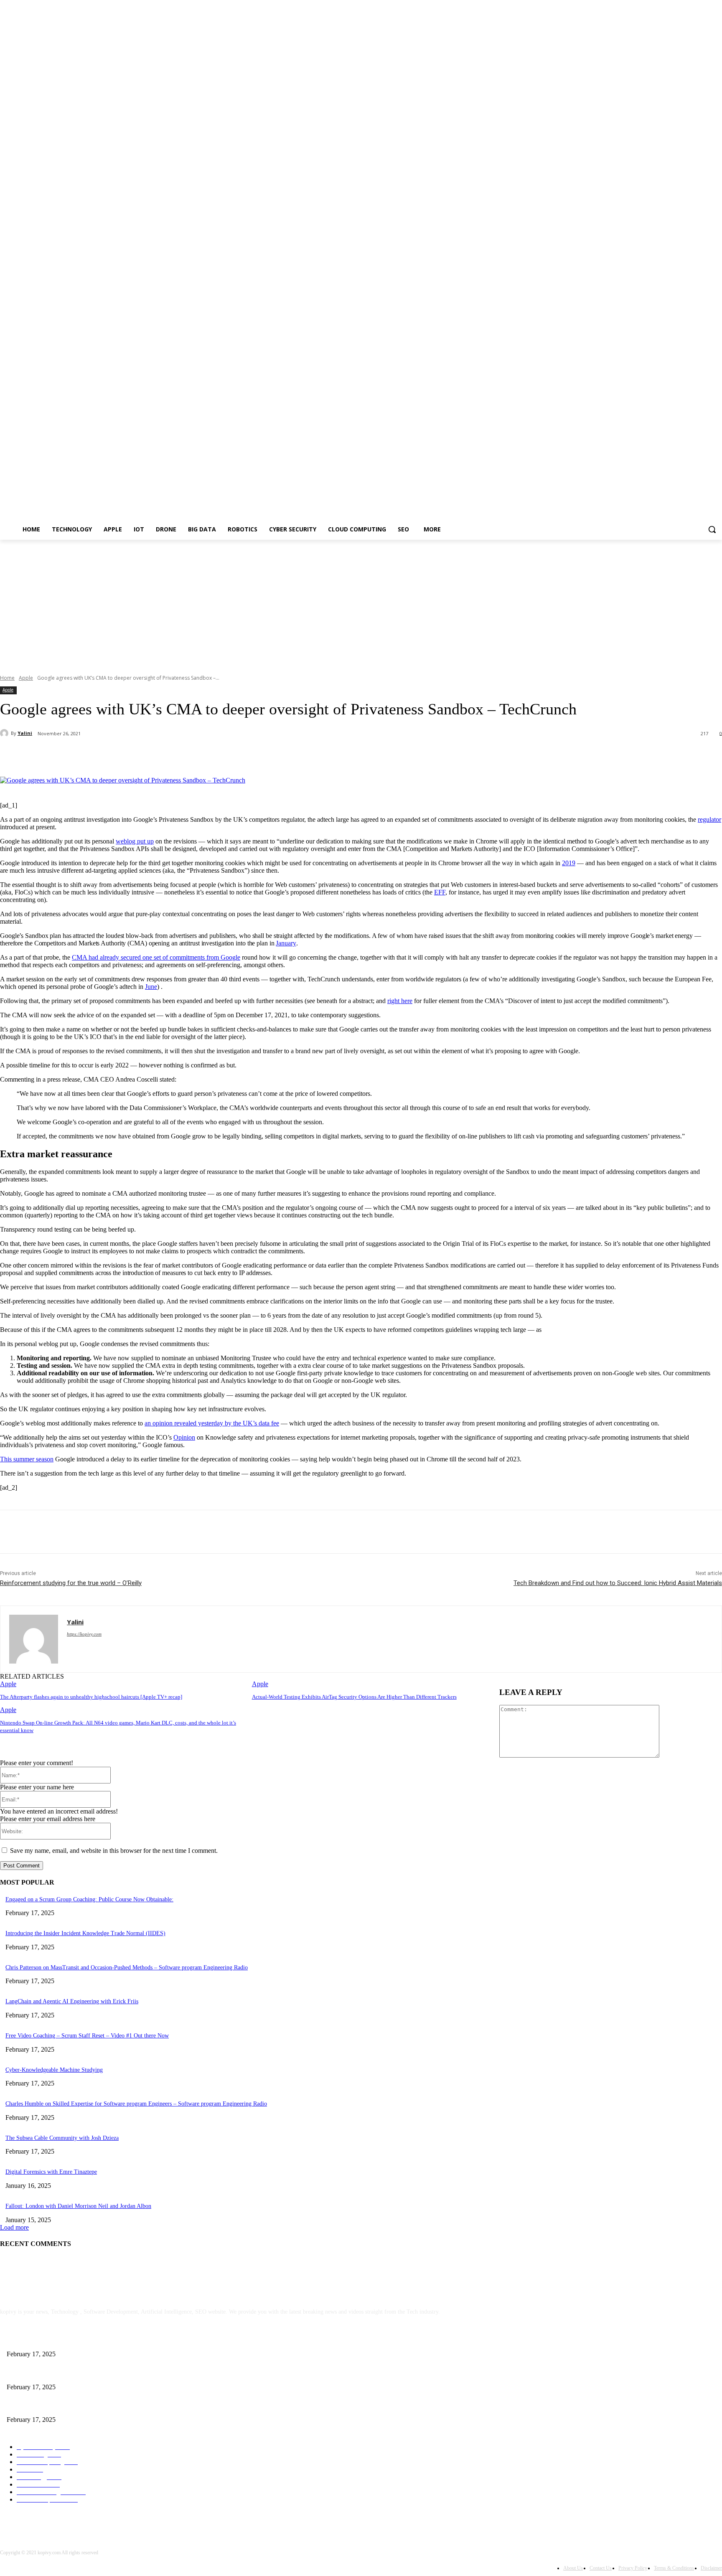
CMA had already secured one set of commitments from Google (156, 957)
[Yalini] (5, 733)
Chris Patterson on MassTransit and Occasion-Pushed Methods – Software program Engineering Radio (127, 1968)
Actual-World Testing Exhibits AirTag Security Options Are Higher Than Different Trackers (354, 1697)
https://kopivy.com (84, 1634)
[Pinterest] (137, 755)
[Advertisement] (361, 602)
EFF (440, 892)
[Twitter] (107, 755)
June (151, 987)
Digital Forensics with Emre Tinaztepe (51, 2172)
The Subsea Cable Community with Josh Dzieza (62, 2138)
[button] (712, 529)
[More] (197, 755)
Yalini (25, 733)
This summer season (27, 1459)
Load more (14, 2227)
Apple (26, 678)
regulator (709, 819)
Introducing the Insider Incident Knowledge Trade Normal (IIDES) (85, 1933)
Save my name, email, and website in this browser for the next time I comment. (114, 1851)
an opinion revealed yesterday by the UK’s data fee (212, 1423)
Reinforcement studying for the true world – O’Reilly (71, 1583)
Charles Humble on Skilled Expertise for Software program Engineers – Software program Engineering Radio (136, 2104)
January (286, 943)
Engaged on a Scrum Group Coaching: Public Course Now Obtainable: (89, 1899)
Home (7, 678)
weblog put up (135, 841)
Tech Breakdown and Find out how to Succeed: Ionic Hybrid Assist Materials (618, 1583)
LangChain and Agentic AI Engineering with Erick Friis (72, 2001)
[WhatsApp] (167, 755)
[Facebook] (76, 755)
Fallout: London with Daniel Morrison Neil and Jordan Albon (78, 2206)
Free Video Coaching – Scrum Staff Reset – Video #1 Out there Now (87, 2036)
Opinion (184, 1437)
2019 (569, 863)
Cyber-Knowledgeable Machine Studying (54, 2070)
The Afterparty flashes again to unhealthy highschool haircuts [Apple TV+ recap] (91, 1697)
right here (400, 1001)
